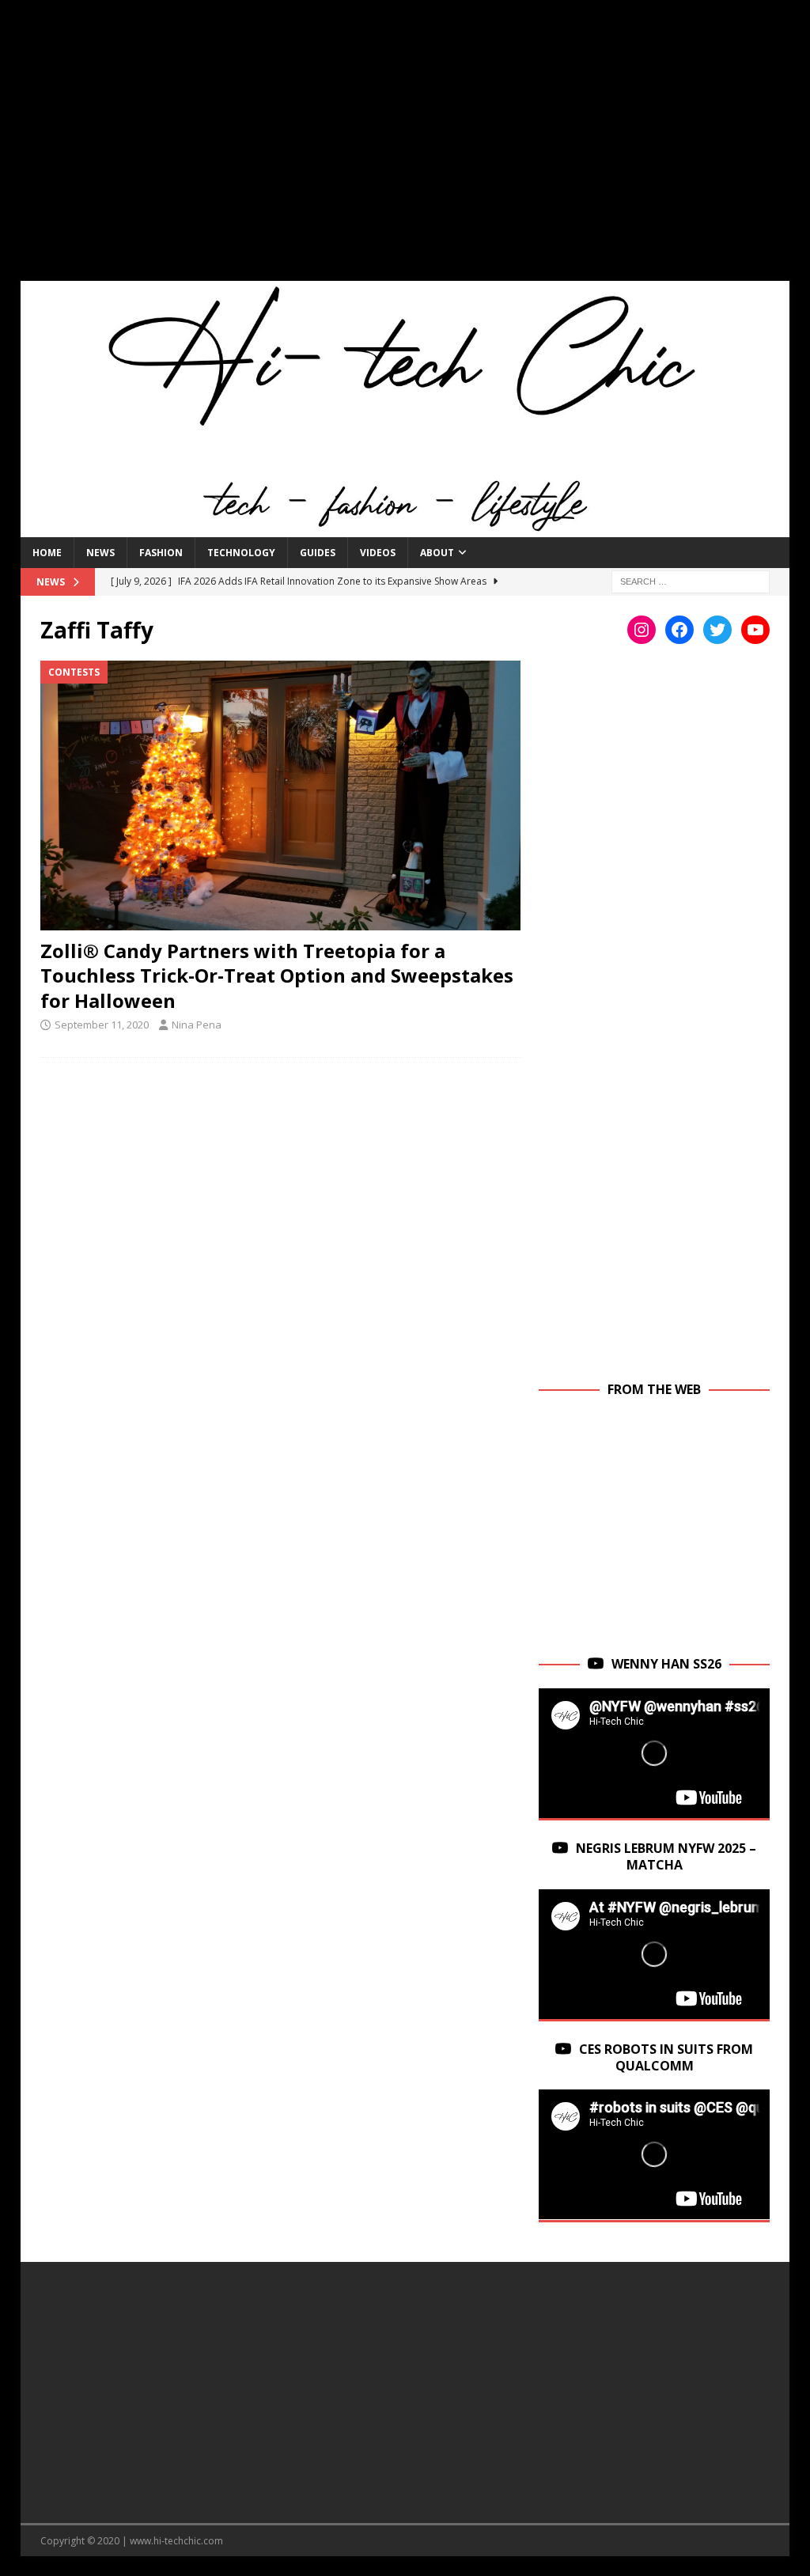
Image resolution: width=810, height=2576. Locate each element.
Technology (241, 553)
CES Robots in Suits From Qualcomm (666, 2057)
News (100, 553)
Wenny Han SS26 (666, 1664)
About (437, 553)
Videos (378, 553)
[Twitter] (717, 630)
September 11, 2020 (102, 1025)
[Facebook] (679, 630)
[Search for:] (691, 580)
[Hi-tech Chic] (405, 528)
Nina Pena (197, 1025)
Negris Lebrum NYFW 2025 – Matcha (666, 1856)
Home (47, 553)
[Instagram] (642, 630)
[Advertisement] (405, 150)
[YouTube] (755, 630)
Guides (318, 553)
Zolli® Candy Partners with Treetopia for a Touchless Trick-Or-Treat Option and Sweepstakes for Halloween (277, 975)
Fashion (161, 553)
